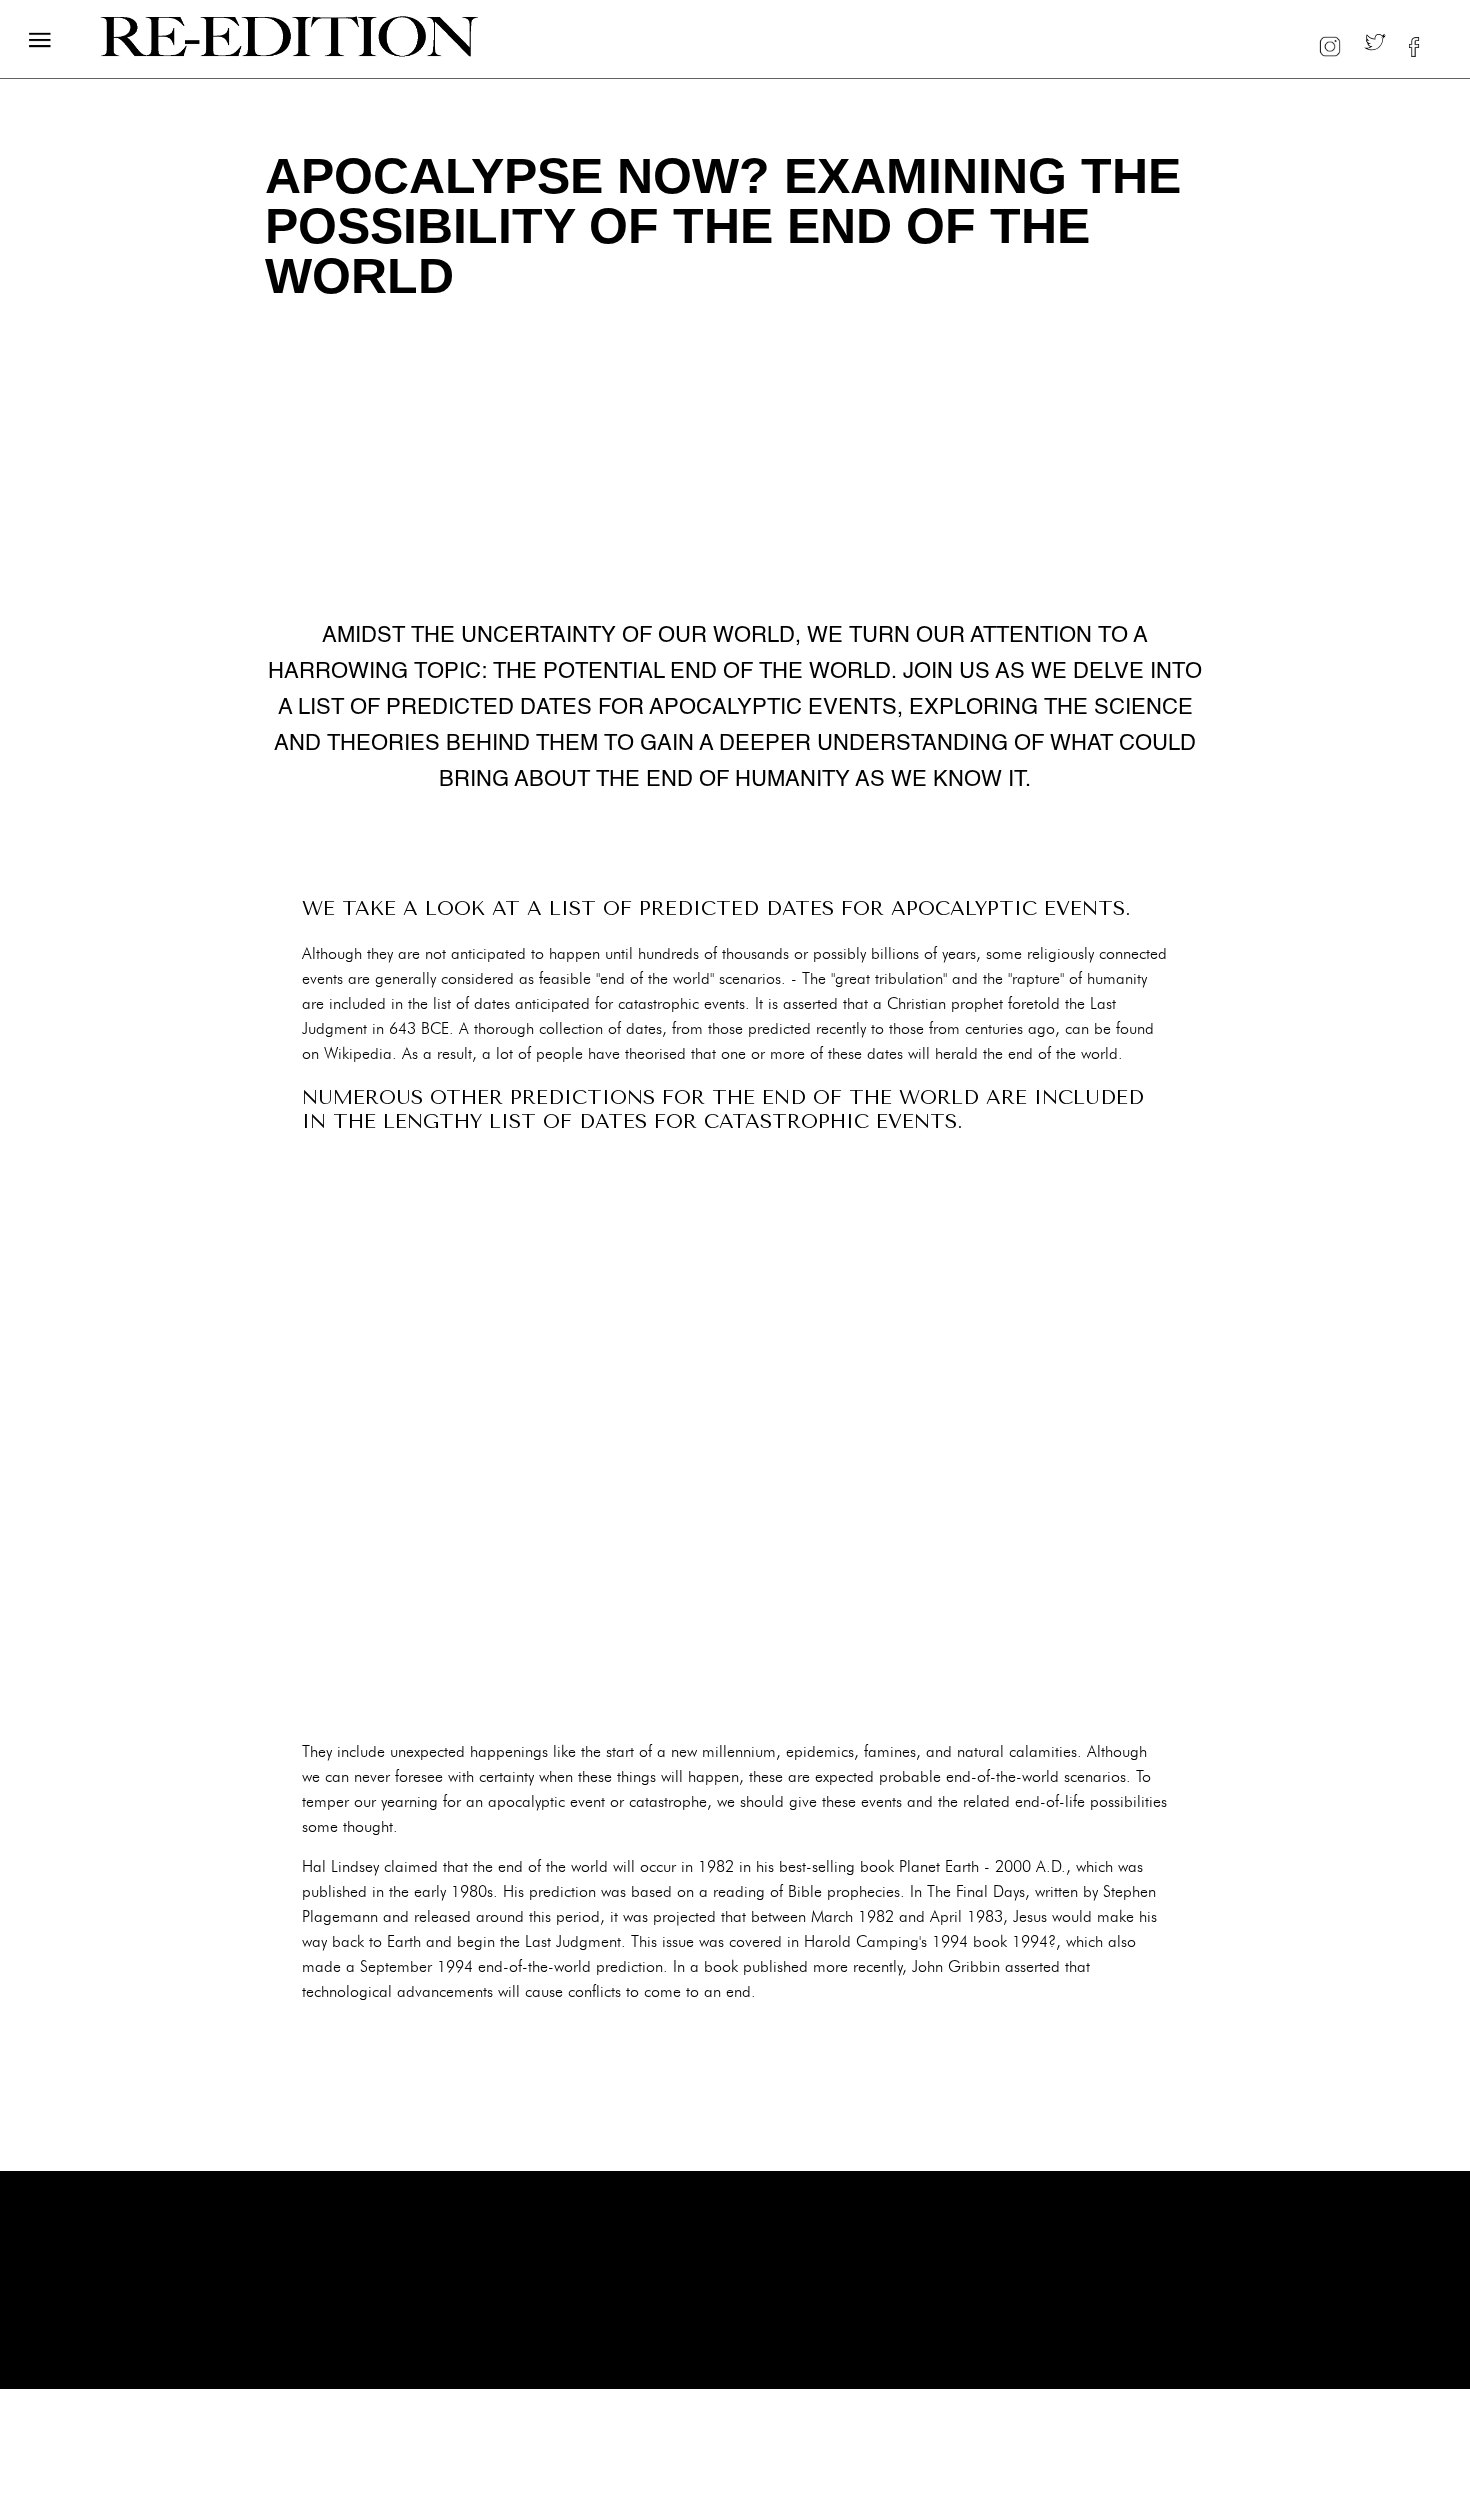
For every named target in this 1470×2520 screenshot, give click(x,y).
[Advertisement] (735, 1436)
